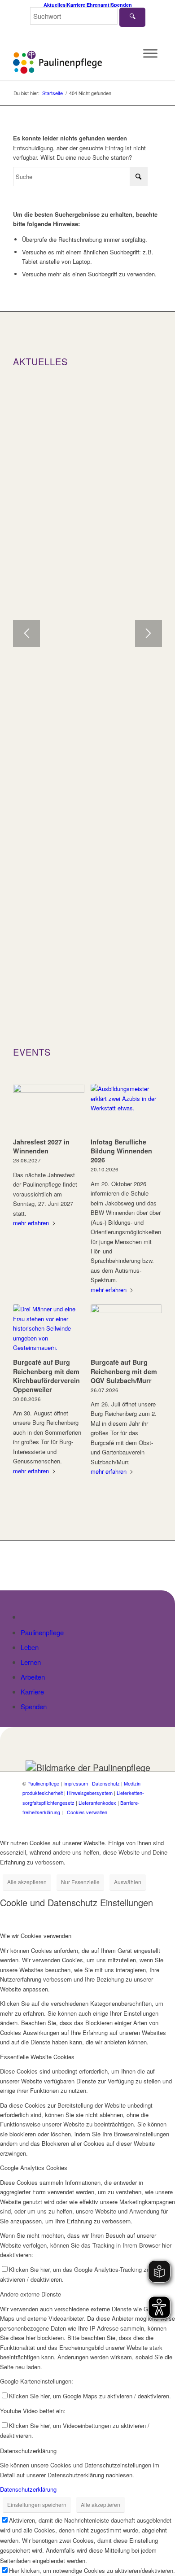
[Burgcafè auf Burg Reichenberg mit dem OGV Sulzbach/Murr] (126, 1329)
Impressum (76, 1783)
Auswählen (128, 1882)
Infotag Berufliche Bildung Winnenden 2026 (121, 1151)
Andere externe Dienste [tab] (31, 2294)
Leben (30, 1647)
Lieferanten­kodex (97, 1803)
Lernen (31, 1662)
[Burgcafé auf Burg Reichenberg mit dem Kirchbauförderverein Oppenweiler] (49, 1329)
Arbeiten (33, 1677)
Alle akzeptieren (27, 1882)
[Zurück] (26, 633)
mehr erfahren (31, 1223)
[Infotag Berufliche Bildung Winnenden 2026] (126, 1109)
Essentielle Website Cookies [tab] (37, 2057)
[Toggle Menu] (150, 53)
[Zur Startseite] (26, 1617)
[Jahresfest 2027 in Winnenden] (49, 1109)
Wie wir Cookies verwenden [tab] (36, 1936)
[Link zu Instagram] (132, 1822)
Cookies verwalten (87, 1812)
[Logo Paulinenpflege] (72, 62)
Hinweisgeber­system (90, 1793)
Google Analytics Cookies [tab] (34, 2168)
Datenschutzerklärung (28, 2489)
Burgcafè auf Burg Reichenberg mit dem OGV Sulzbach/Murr (124, 1371)
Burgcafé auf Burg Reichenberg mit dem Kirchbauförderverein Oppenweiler (46, 1375)
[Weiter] (149, 633)
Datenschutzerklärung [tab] (28, 2451)
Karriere (76, 5)
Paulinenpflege (42, 1632)
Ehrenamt (98, 5)
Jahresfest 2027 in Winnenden (41, 1146)
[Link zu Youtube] (146, 1822)
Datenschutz (106, 1783)
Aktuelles (55, 5)
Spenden (121, 5)
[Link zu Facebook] (119, 1822)
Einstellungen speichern (37, 2504)
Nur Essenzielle (80, 1882)
